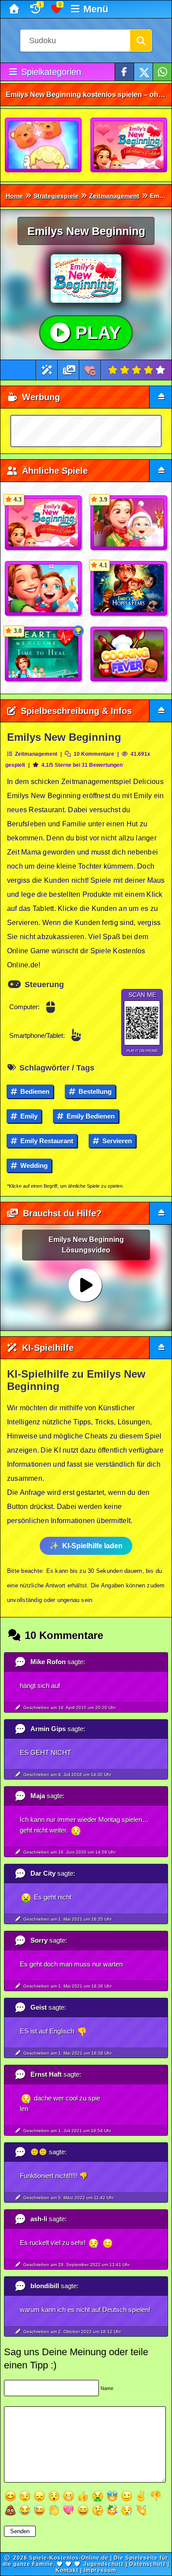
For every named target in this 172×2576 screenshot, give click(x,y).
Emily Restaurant (46, 1141)
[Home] (15, 9)
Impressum (100, 2570)
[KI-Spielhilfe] (47, 370)
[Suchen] (141, 41)
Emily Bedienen (90, 1116)
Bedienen (34, 1091)
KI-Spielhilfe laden (92, 1546)
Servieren (116, 1141)
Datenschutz (148, 2564)
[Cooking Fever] (129, 654)
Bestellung (94, 1091)
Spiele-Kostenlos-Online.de (69, 2558)
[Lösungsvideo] (69, 370)
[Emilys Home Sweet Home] (44, 589)
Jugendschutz (104, 2564)
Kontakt (67, 2570)
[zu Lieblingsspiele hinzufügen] (90, 370)
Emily (28, 1116)
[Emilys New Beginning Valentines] (129, 145)
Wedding (33, 1165)
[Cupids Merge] (44, 145)
